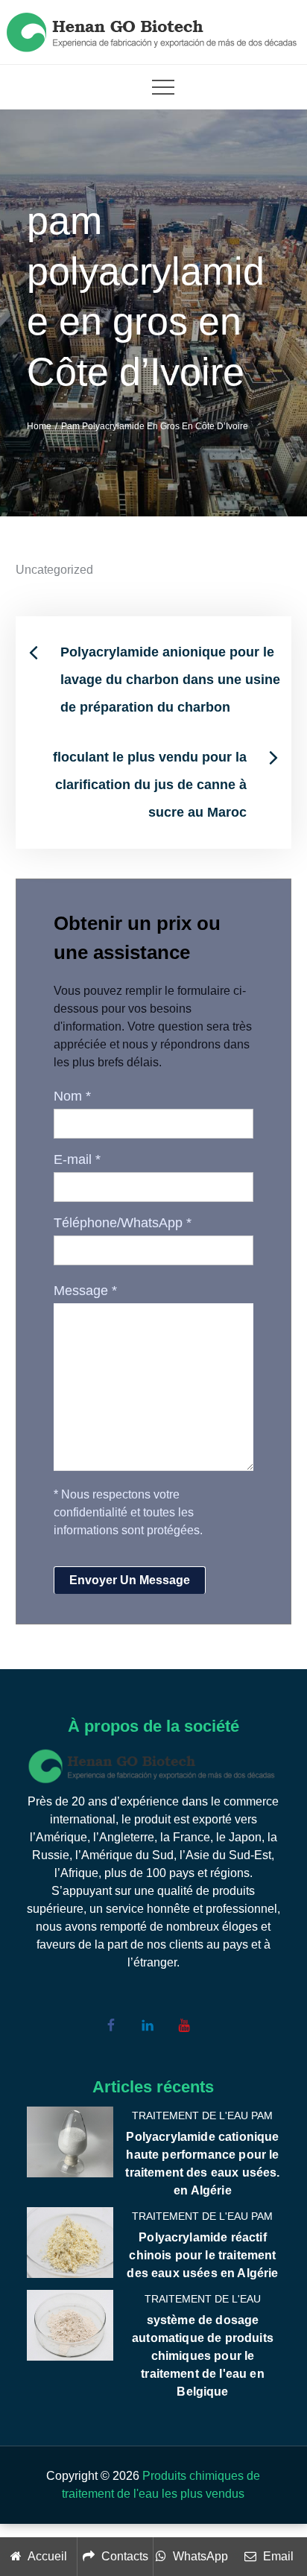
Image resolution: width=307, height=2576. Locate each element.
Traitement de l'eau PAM (202, 2115)
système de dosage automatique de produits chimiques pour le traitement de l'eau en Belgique (203, 2356)
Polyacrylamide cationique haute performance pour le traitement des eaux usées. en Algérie (202, 2164)
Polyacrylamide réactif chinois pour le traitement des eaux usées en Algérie (202, 2255)
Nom (72, 1096)
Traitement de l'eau (203, 2299)
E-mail (77, 1159)
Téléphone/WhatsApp (123, 1223)
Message (85, 1291)
